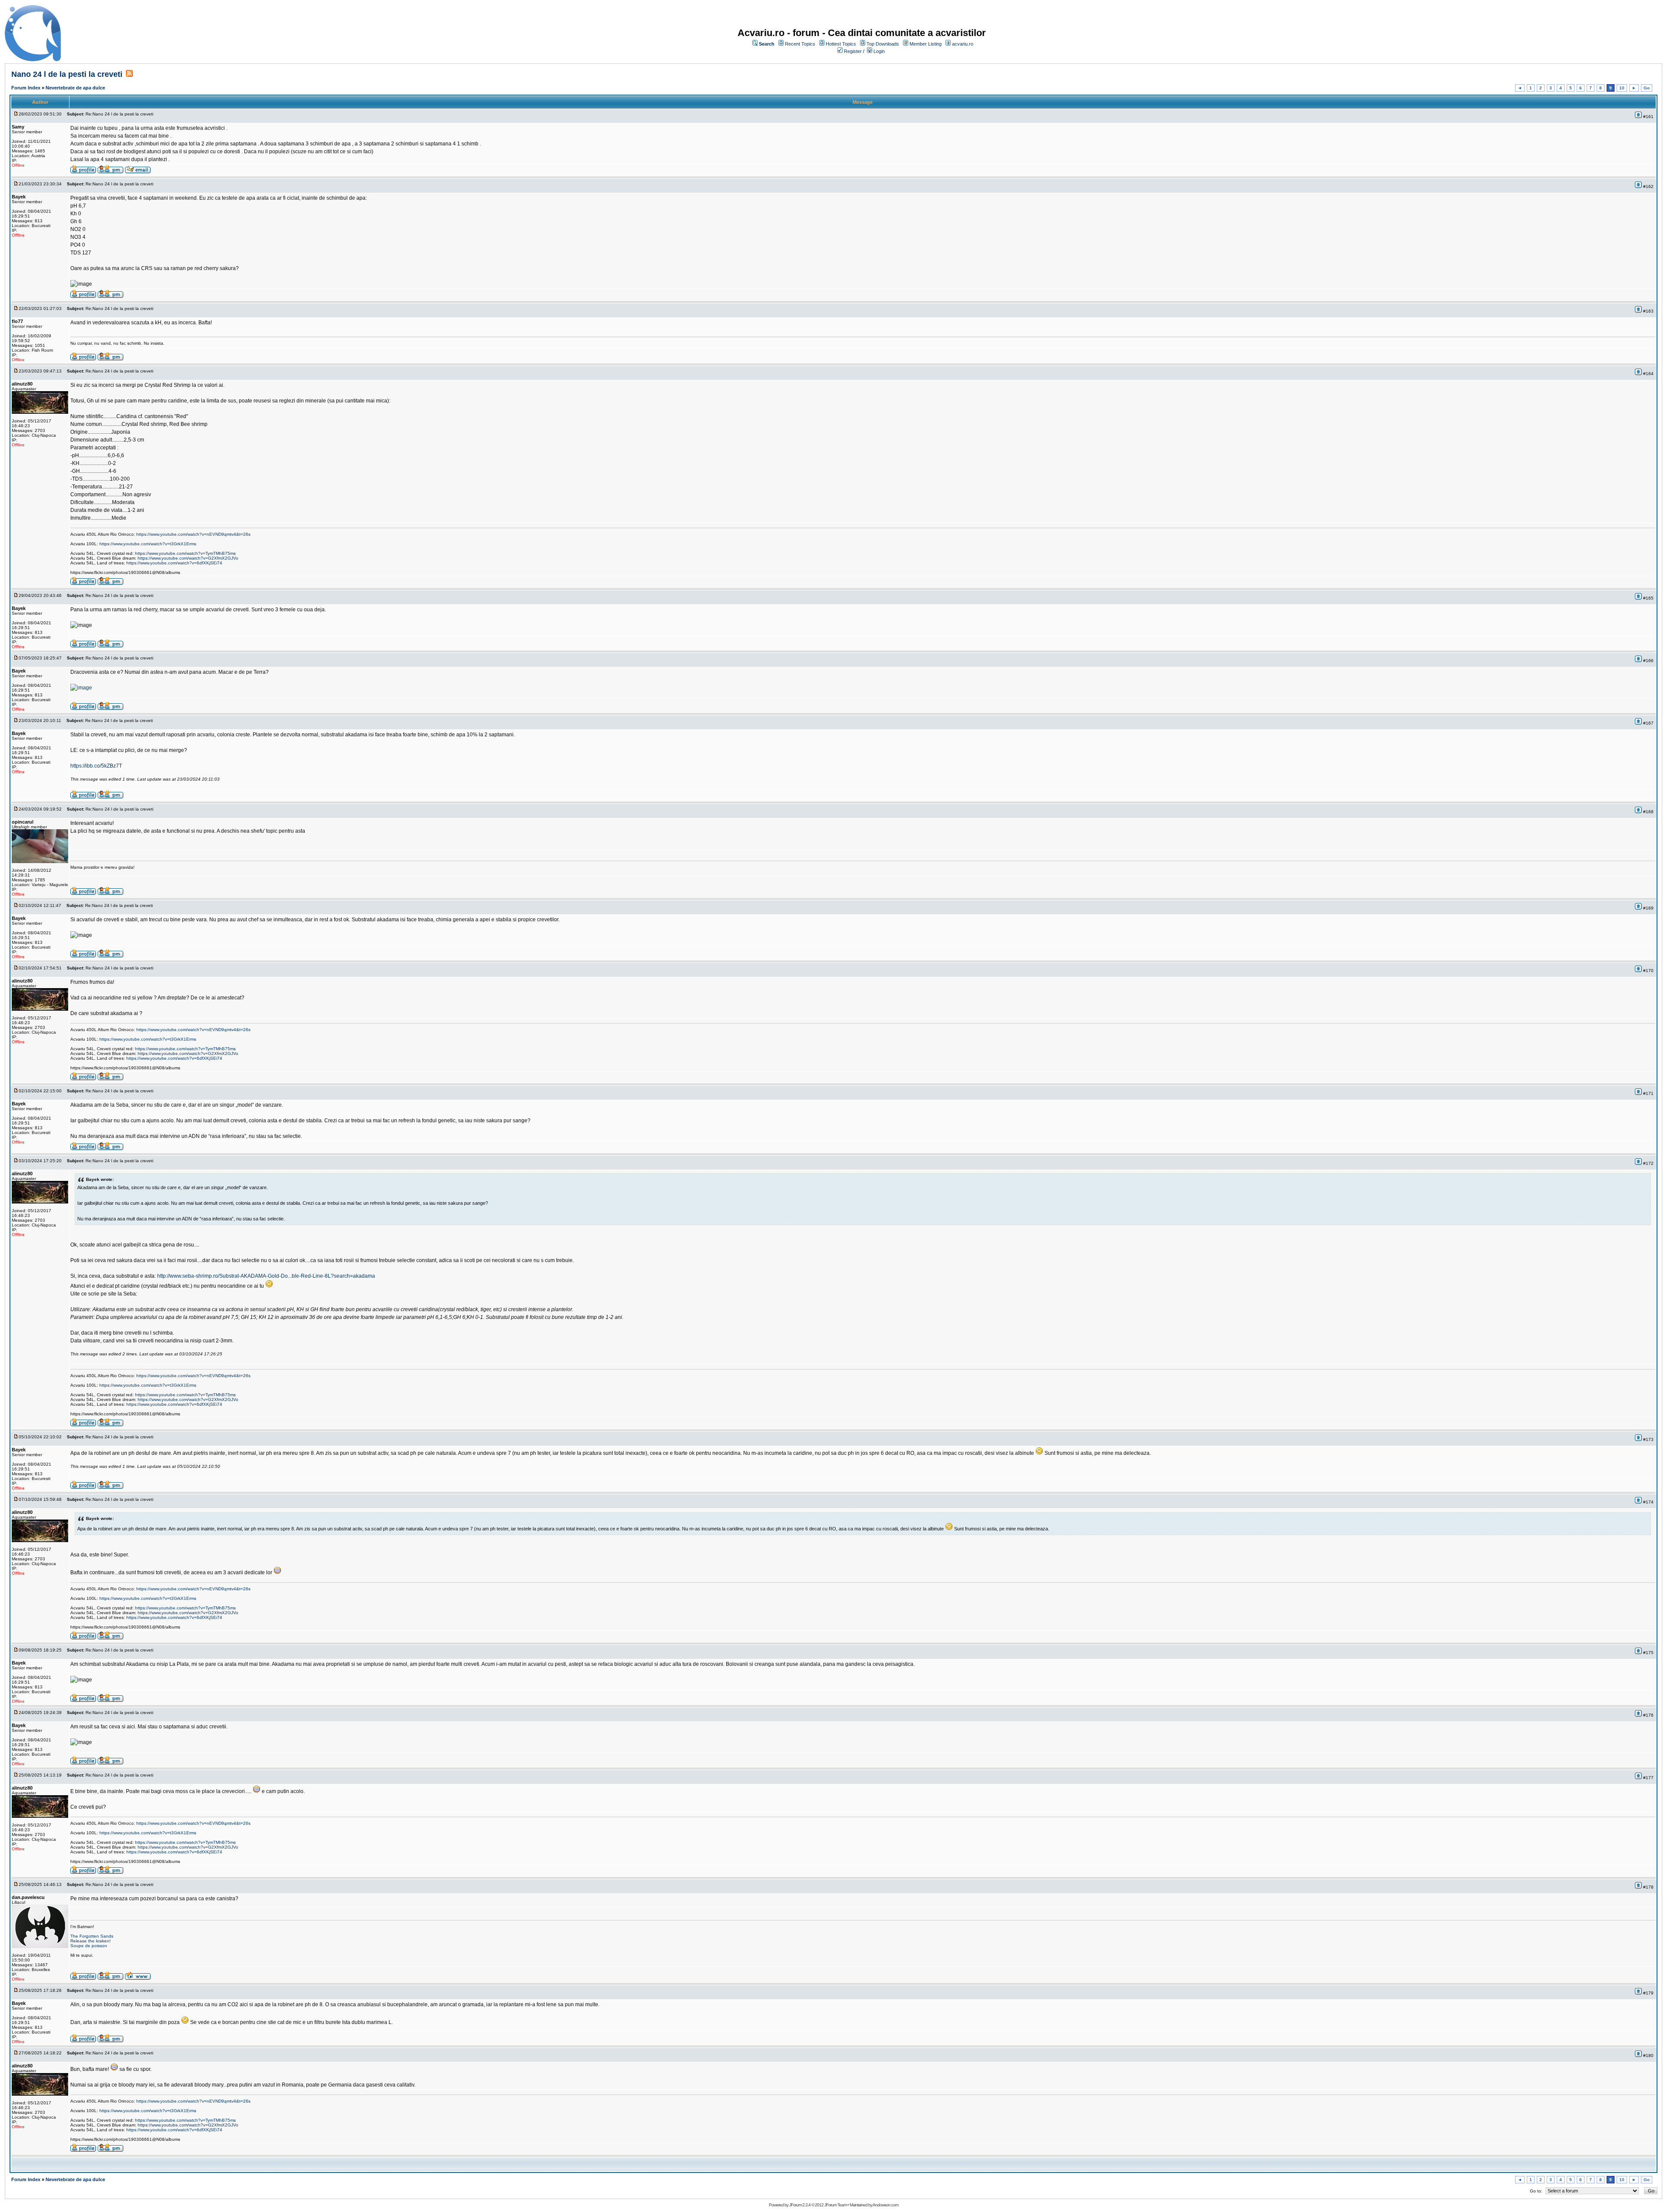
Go (1647, 88)
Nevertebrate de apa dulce (75, 88)
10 (1622, 88)
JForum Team (835, 2205)
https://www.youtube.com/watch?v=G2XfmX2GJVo (188, 558)
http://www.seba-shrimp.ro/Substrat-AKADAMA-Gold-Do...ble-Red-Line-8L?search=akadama (266, 1276)
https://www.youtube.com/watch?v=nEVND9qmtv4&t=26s (193, 534)
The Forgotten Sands (92, 1936)
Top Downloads (883, 44)
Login (879, 51)
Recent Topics (800, 44)
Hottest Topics (841, 44)
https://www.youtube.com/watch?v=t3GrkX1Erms (148, 544)
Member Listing (926, 44)
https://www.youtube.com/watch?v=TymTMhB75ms (185, 553)
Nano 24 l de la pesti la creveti (67, 74)
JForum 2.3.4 (800, 2205)
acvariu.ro (963, 44)
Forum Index (26, 88)
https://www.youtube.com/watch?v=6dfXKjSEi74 (174, 563)
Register (853, 51)
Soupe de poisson (89, 1946)
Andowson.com (885, 2205)
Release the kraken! (91, 1941)
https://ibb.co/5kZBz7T (96, 766)
